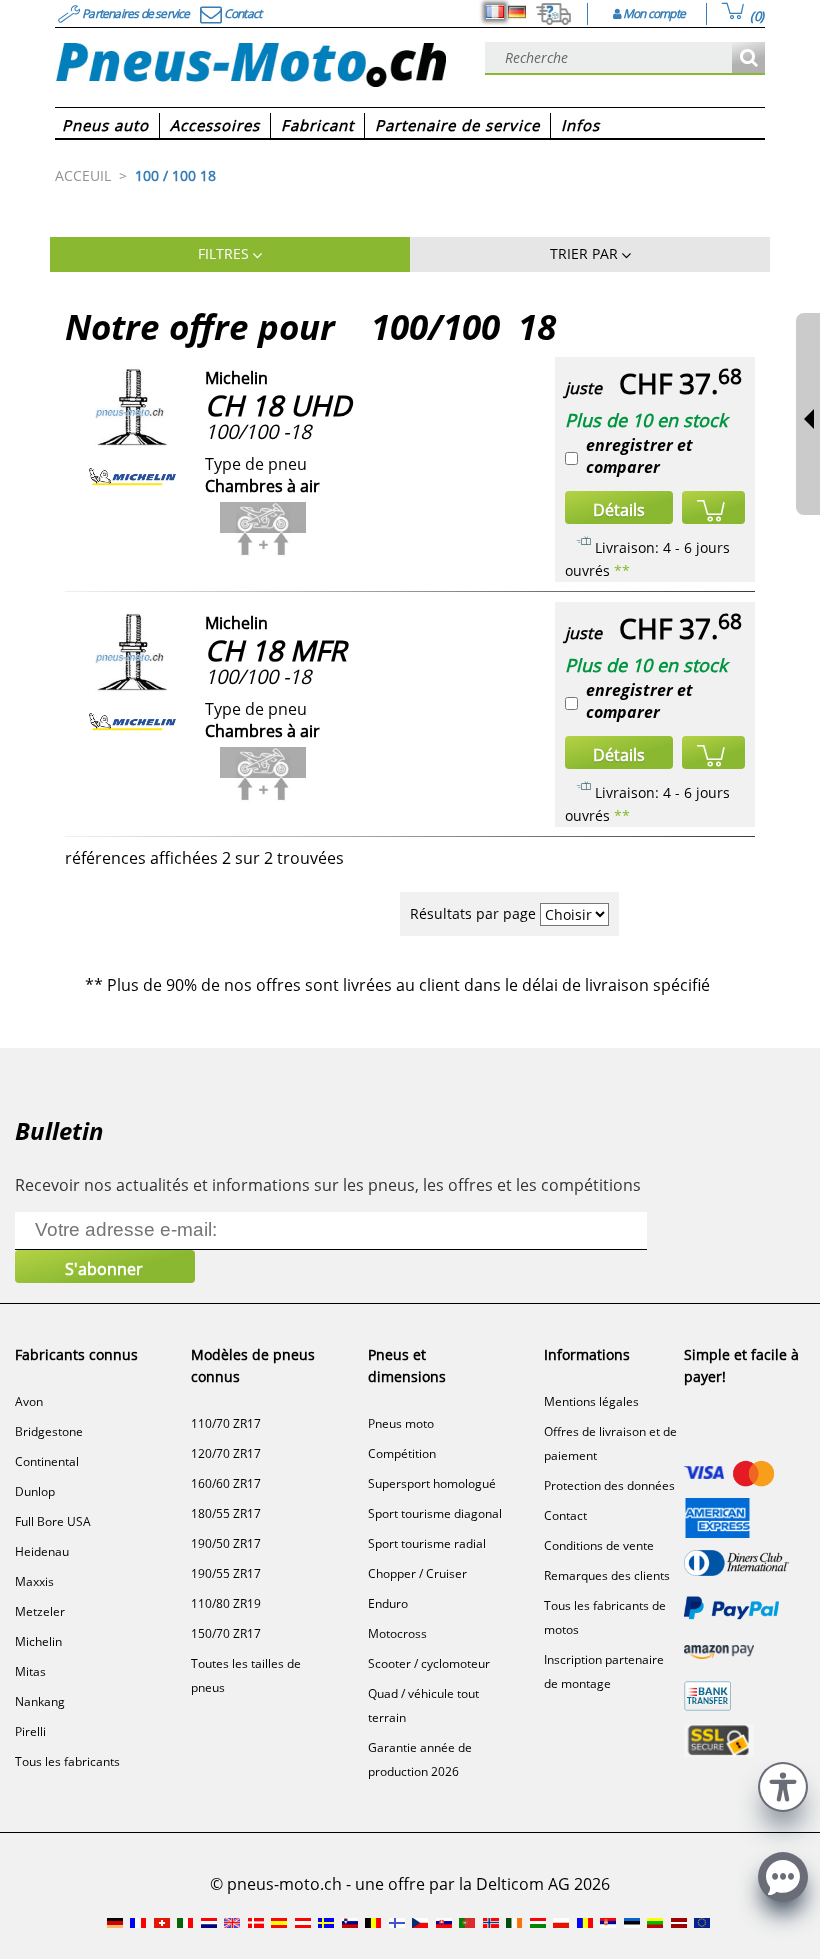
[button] (783, 1784)
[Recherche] (748, 58)
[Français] (495, 12)
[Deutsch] (517, 12)
